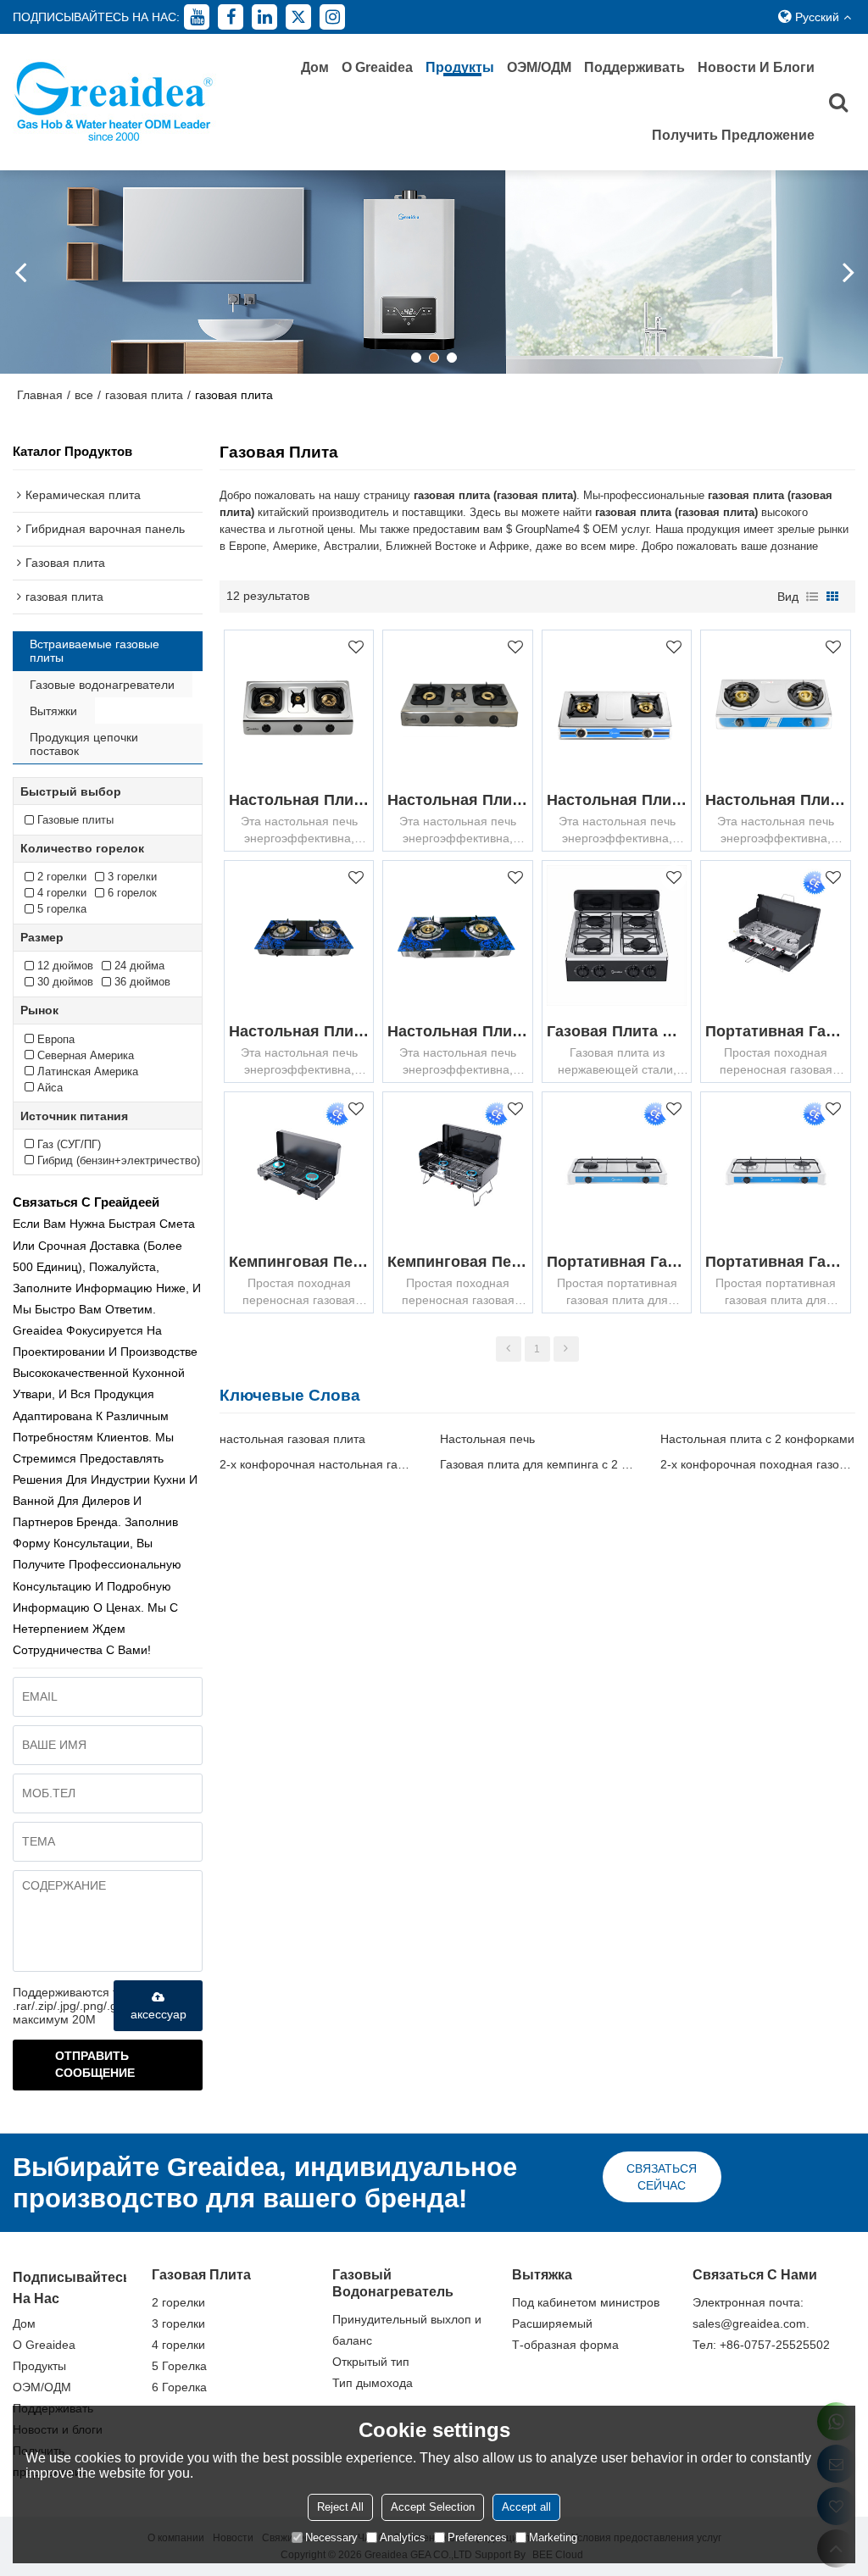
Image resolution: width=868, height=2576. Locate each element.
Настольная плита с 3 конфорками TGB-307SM (299, 800)
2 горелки (178, 2302)
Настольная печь (487, 1439)
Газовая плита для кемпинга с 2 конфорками (537, 1464)
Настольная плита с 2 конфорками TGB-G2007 (457, 1031)
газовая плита (144, 395)
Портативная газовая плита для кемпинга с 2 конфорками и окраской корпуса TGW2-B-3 (617, 1262)
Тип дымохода (373, 2383)
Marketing (553, 2537)
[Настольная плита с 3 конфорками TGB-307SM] (299, 705)
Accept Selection (433, 2507)
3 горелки (178, 2323)
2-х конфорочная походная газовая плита (758, 1464)
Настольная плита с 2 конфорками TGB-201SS (775, 800)
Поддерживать (634, 67)
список (812, 597)
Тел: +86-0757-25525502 (761, 2345)
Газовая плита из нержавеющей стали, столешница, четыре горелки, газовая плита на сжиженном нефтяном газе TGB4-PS (617, 1031)
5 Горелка (179, 2366)
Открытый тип (371, 2362)
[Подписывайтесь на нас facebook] (231, 17)
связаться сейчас (662, 2177)
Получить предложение (733, 135)
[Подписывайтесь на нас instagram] (332, 17)
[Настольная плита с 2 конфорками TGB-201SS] (775, 705)
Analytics (403, 2537)
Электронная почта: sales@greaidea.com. (751, 2313)
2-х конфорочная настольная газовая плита (317, 1464)
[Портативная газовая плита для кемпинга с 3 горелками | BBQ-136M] (775, 935)
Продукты (460, 67)
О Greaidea (377, 67)
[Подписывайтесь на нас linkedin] (264, 17)
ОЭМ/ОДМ (539, 67)
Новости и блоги (756, 67)
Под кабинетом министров (586, 2302)
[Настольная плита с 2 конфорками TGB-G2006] (299, 935)
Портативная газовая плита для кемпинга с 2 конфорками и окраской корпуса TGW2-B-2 (775, 1262)
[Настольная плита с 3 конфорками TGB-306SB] (457, 705)
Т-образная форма (565, 2345)
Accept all (526, 2507)
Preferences (477, 2537)
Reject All (340, 2507)
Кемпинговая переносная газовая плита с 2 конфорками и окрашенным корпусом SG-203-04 (457, 1262)
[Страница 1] (509, 1349)
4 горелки (178, 2345)
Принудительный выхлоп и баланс (407, 2330)
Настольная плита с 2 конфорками (757, 1439)
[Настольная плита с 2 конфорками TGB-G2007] (457, 935)
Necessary (331, 2537)
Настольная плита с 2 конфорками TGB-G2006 (299, 1031)
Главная (40, 395)
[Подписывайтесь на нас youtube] (197, 17)
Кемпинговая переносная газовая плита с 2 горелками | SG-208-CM (299, 1262)
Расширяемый (552, 2323)
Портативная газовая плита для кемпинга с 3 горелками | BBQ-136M (775, 1031)
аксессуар (159, 2014)
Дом (315, 67)
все (84, 395)
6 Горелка (179, 2387)
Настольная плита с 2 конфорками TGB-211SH (617, 800)
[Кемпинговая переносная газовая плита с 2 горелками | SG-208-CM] (299, 1166)
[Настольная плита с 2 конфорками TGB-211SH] (617, 705)
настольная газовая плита (292, 1439)
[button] (416, 358)
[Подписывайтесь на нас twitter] (298, 17)
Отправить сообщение (95, 2065)
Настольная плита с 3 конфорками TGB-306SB (457, 800)
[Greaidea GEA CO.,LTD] (114, 102)
